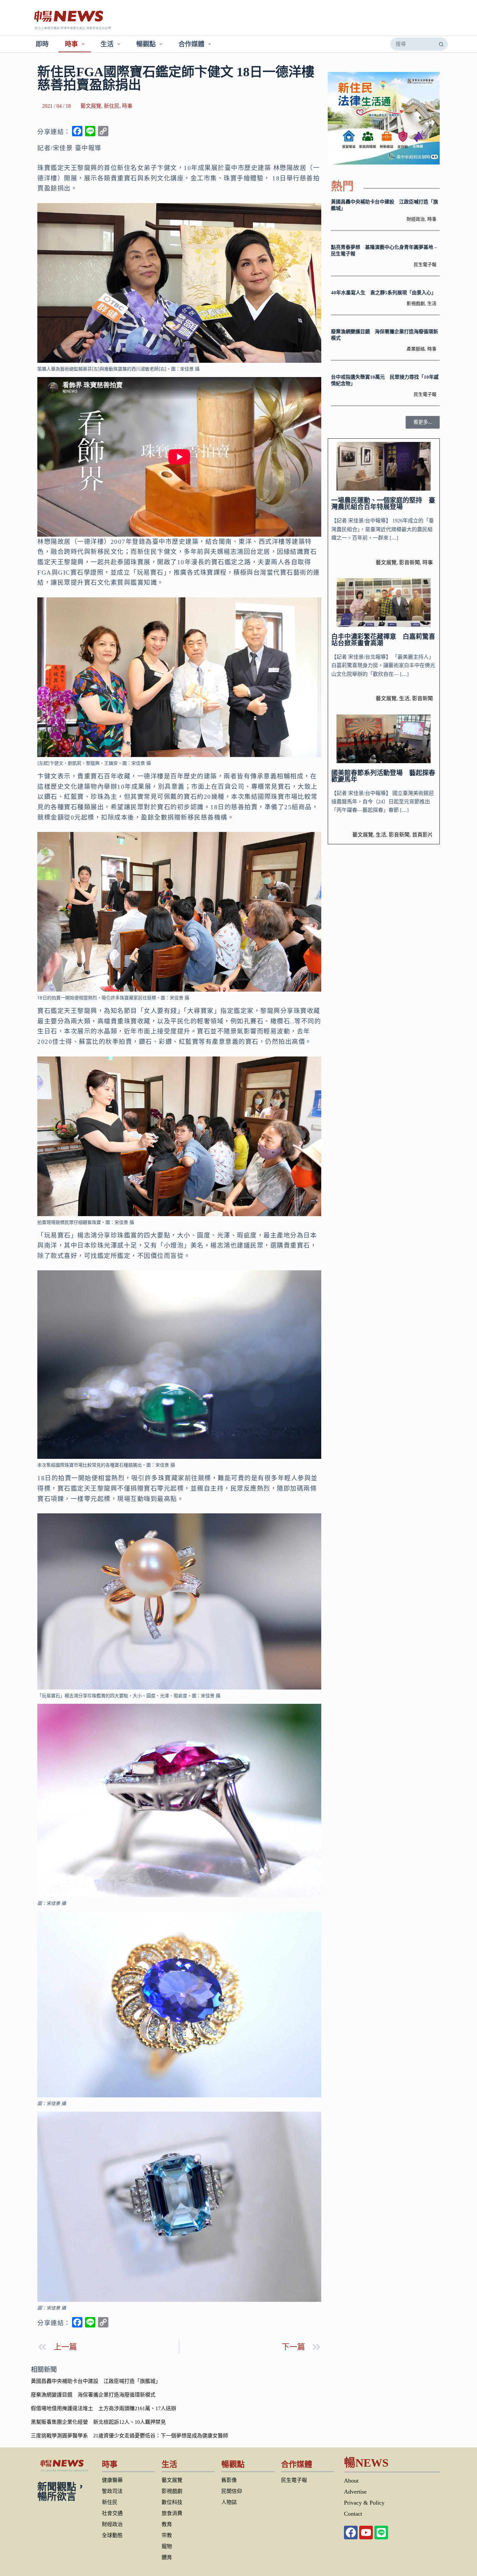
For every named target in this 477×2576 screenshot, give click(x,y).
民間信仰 (232, 2491)
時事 (71, 44)
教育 (167, 2524)
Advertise (355, 2492)
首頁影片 (422, 835)
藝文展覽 (91, 106)
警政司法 (112, 2491)
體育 (167, 2557)
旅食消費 (172, 2513)
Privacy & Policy (364, 2503)
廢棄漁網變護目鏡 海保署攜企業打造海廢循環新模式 (93, 2395)
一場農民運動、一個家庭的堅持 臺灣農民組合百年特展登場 (383, 504)
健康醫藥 (112, 2480)
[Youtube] (366, 2533)
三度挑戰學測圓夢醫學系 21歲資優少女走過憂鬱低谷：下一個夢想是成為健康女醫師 (129, 2436)
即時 (42, 44)
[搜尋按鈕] (441, 44)
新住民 (112, 106)
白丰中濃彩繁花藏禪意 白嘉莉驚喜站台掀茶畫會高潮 (383, 640)
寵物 (167, 2546)
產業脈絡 (416, 349)
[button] (423, 422)
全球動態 (112, 2535)
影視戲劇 (416, 304)
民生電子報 (425, 265)
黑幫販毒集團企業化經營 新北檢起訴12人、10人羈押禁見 (98, 2422)
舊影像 (229, 2480)
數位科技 (172, 2502)
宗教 (167, 2535)
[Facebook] (351, 2533)
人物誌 (229, 2502)
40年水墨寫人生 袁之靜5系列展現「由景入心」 (384, 293)
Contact (353, 2514)
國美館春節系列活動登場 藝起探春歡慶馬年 (383, 776)
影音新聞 (410, 562)
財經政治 (416, 219)
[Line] (381, 2533)
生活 (107, 44)
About (351, 2481)
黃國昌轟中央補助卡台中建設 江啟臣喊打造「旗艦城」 (96, 2381)
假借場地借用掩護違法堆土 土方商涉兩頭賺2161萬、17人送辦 (104, 2408)
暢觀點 (146, 44)
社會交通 (112, 2513)
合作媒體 (191, 44)
